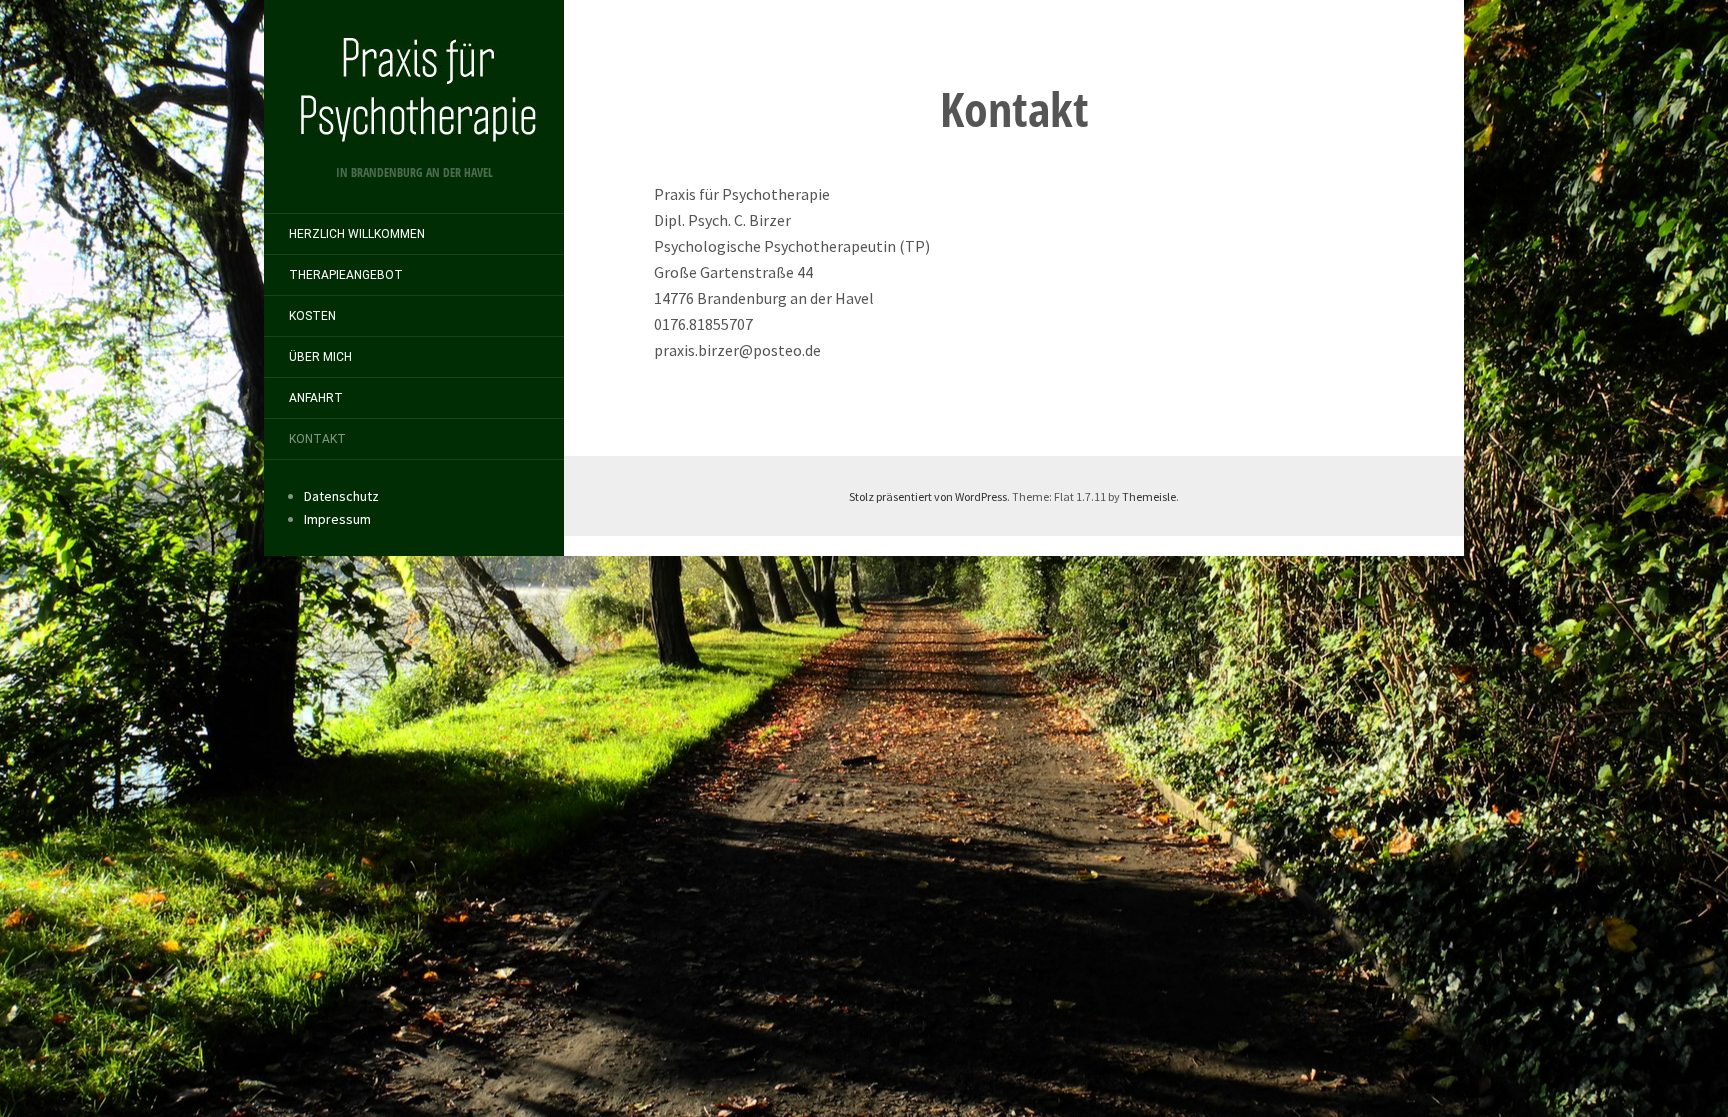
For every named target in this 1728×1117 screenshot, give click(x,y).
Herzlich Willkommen (357, 234)
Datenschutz (341, 496)
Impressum (337, 519)
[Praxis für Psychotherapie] (414, 89)
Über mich (320, 357)
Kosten (312, 316)
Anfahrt (316, 398)
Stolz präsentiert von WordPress (928, 496)
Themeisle (1149, 496)
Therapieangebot (346, 275)
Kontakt (317, 439)
